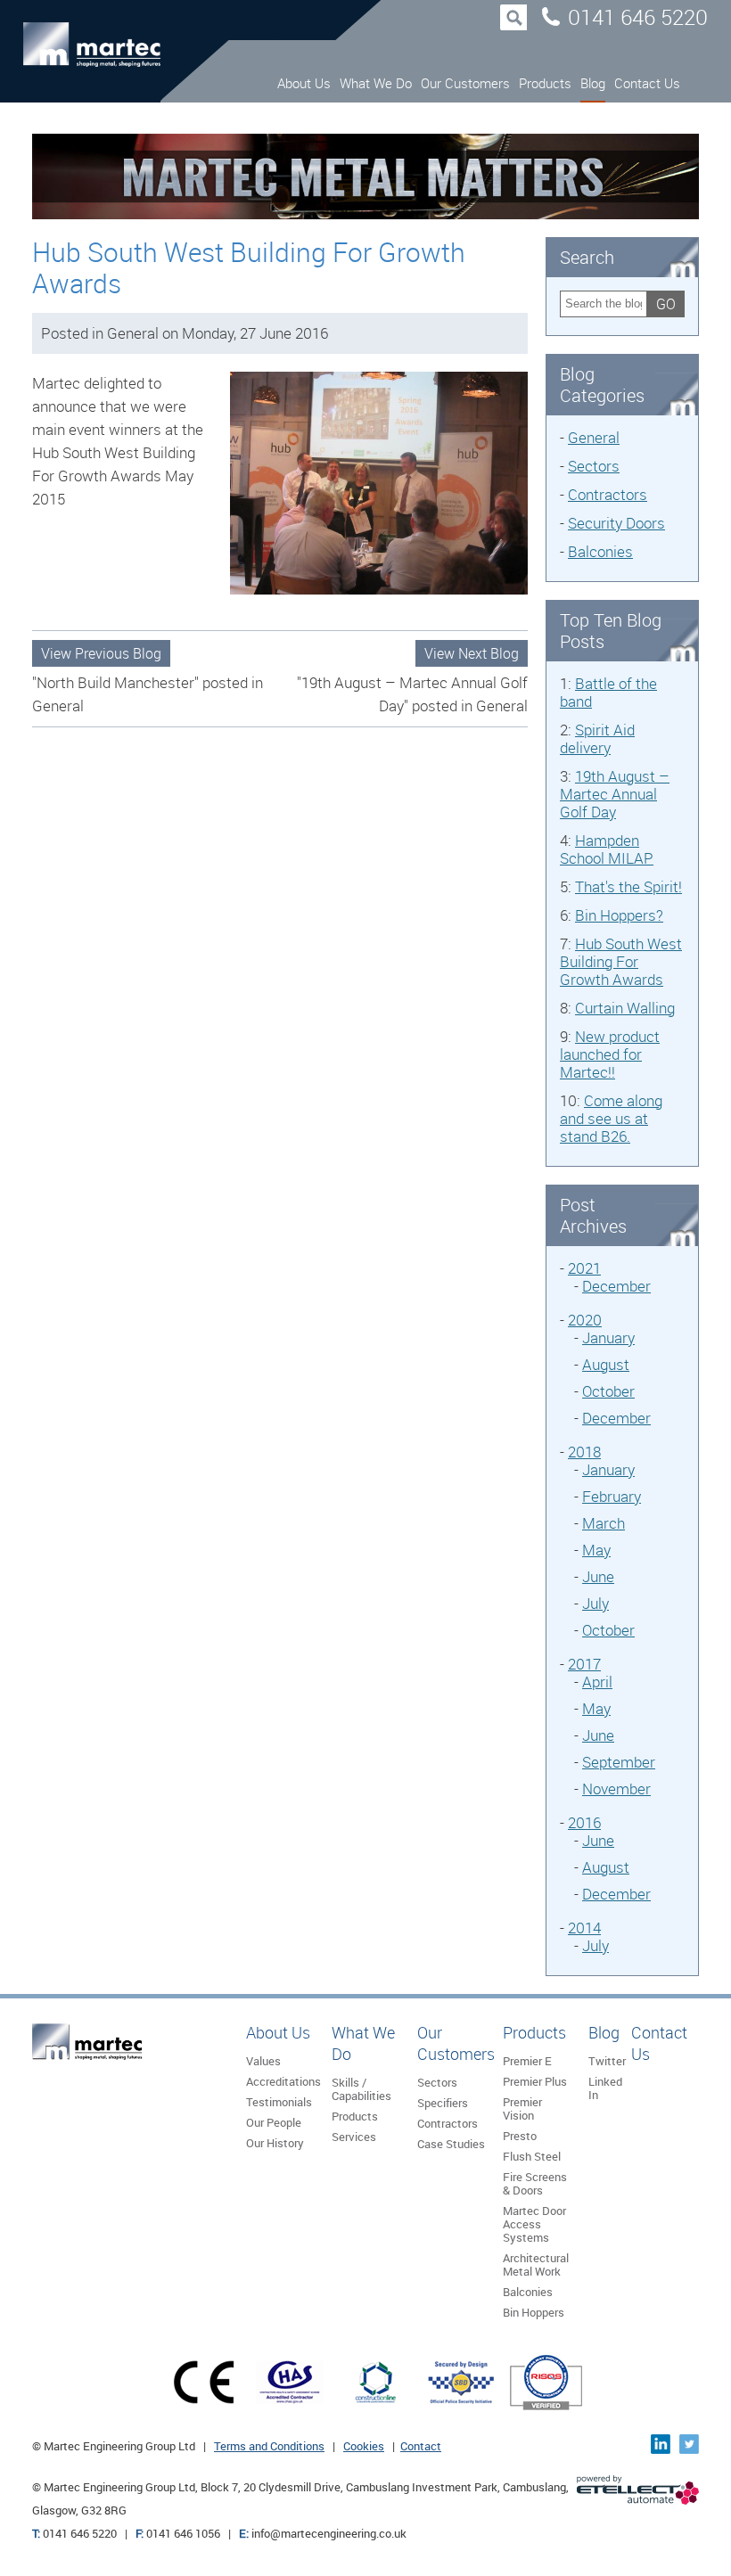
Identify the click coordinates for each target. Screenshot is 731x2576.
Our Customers (465, 83)
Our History (275, 2143)
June (598, 1576)
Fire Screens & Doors (535, 2183)
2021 (584, 1268)
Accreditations (283, 2081)
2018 (584, 1452)
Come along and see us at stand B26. (611, 1118)
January (608, 1337)
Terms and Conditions (269, 2446)
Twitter (607, 2061)
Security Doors (616, 523)
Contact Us (647, 83)
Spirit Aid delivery (597, 738)
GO (666, 304)
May (596, 1550)
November (616, 1788)
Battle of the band (608, 692)
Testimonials (279, 2102)
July (595, 1603)
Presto (520, 2136)
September (619, 1762)
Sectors (594, 466)
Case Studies (451, 2144)
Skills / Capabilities (361, 2089)
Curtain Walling (625, 1008)
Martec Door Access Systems (534, 2224)
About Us (304, 83)
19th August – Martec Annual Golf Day (615, 794)
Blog (593, 83)
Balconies (600, 551)
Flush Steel (532, 2156)
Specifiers (443, 2103)
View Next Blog (472, 653)
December (616, 1286)
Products (545, 83)
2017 (584, 1664)
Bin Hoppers (534, 2312)
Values (263, 2061)
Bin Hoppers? (619, 915)
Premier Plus (535, 2081)
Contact (421, 2446)
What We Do (376, 83)
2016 (584, 1822)
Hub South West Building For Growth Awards (621, 961)
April (597, 1682)
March (604, 1523)
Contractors (608, 494)
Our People (274, 2122)
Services (354, 2137)
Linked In (605, 2088)
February (612, 1496)
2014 (584, 1928)
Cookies (364, 2446)
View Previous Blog (101, 653)
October (608, 1391)
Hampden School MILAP (607, 849)
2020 (585, 1320)
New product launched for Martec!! (610, 1054)
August (606, 1364)
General (594, 437)
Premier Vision (522, 2108)
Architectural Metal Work (536, 2264)
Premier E (527, 2061)
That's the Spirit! (628, 886)
